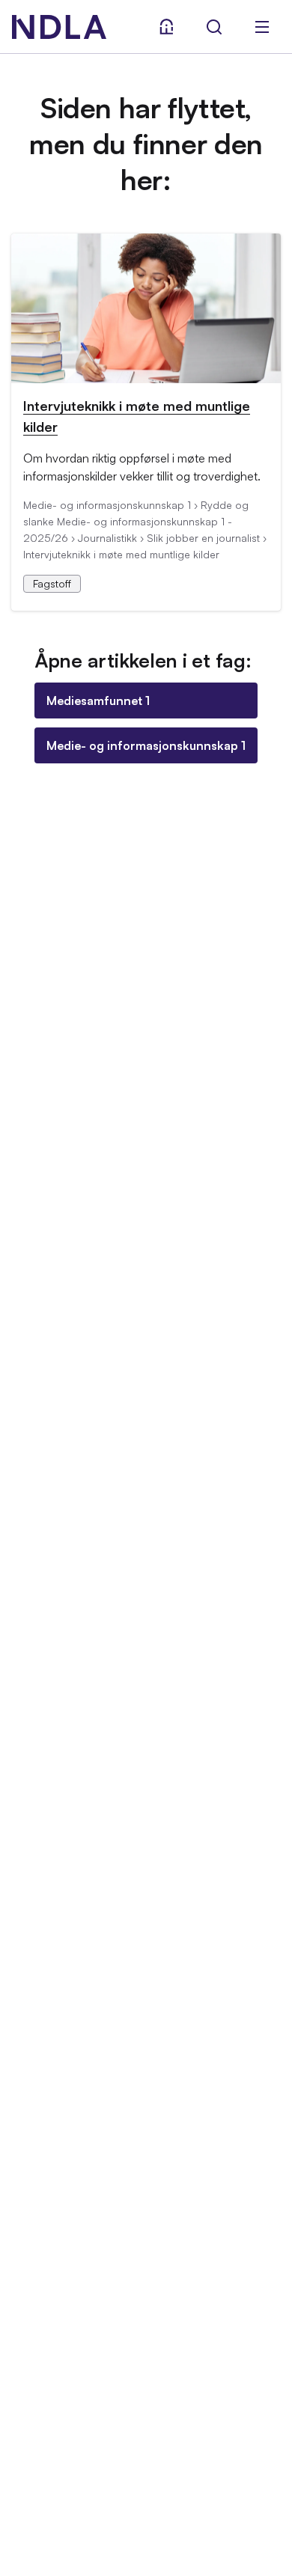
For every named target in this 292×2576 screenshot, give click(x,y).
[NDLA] (59, 27)
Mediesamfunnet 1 (98, 701)
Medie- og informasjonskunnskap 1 (146, 745)
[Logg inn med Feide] (166, 27)
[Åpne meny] (262, 27)
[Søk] (214, 27)
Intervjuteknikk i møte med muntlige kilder (137, 416)
